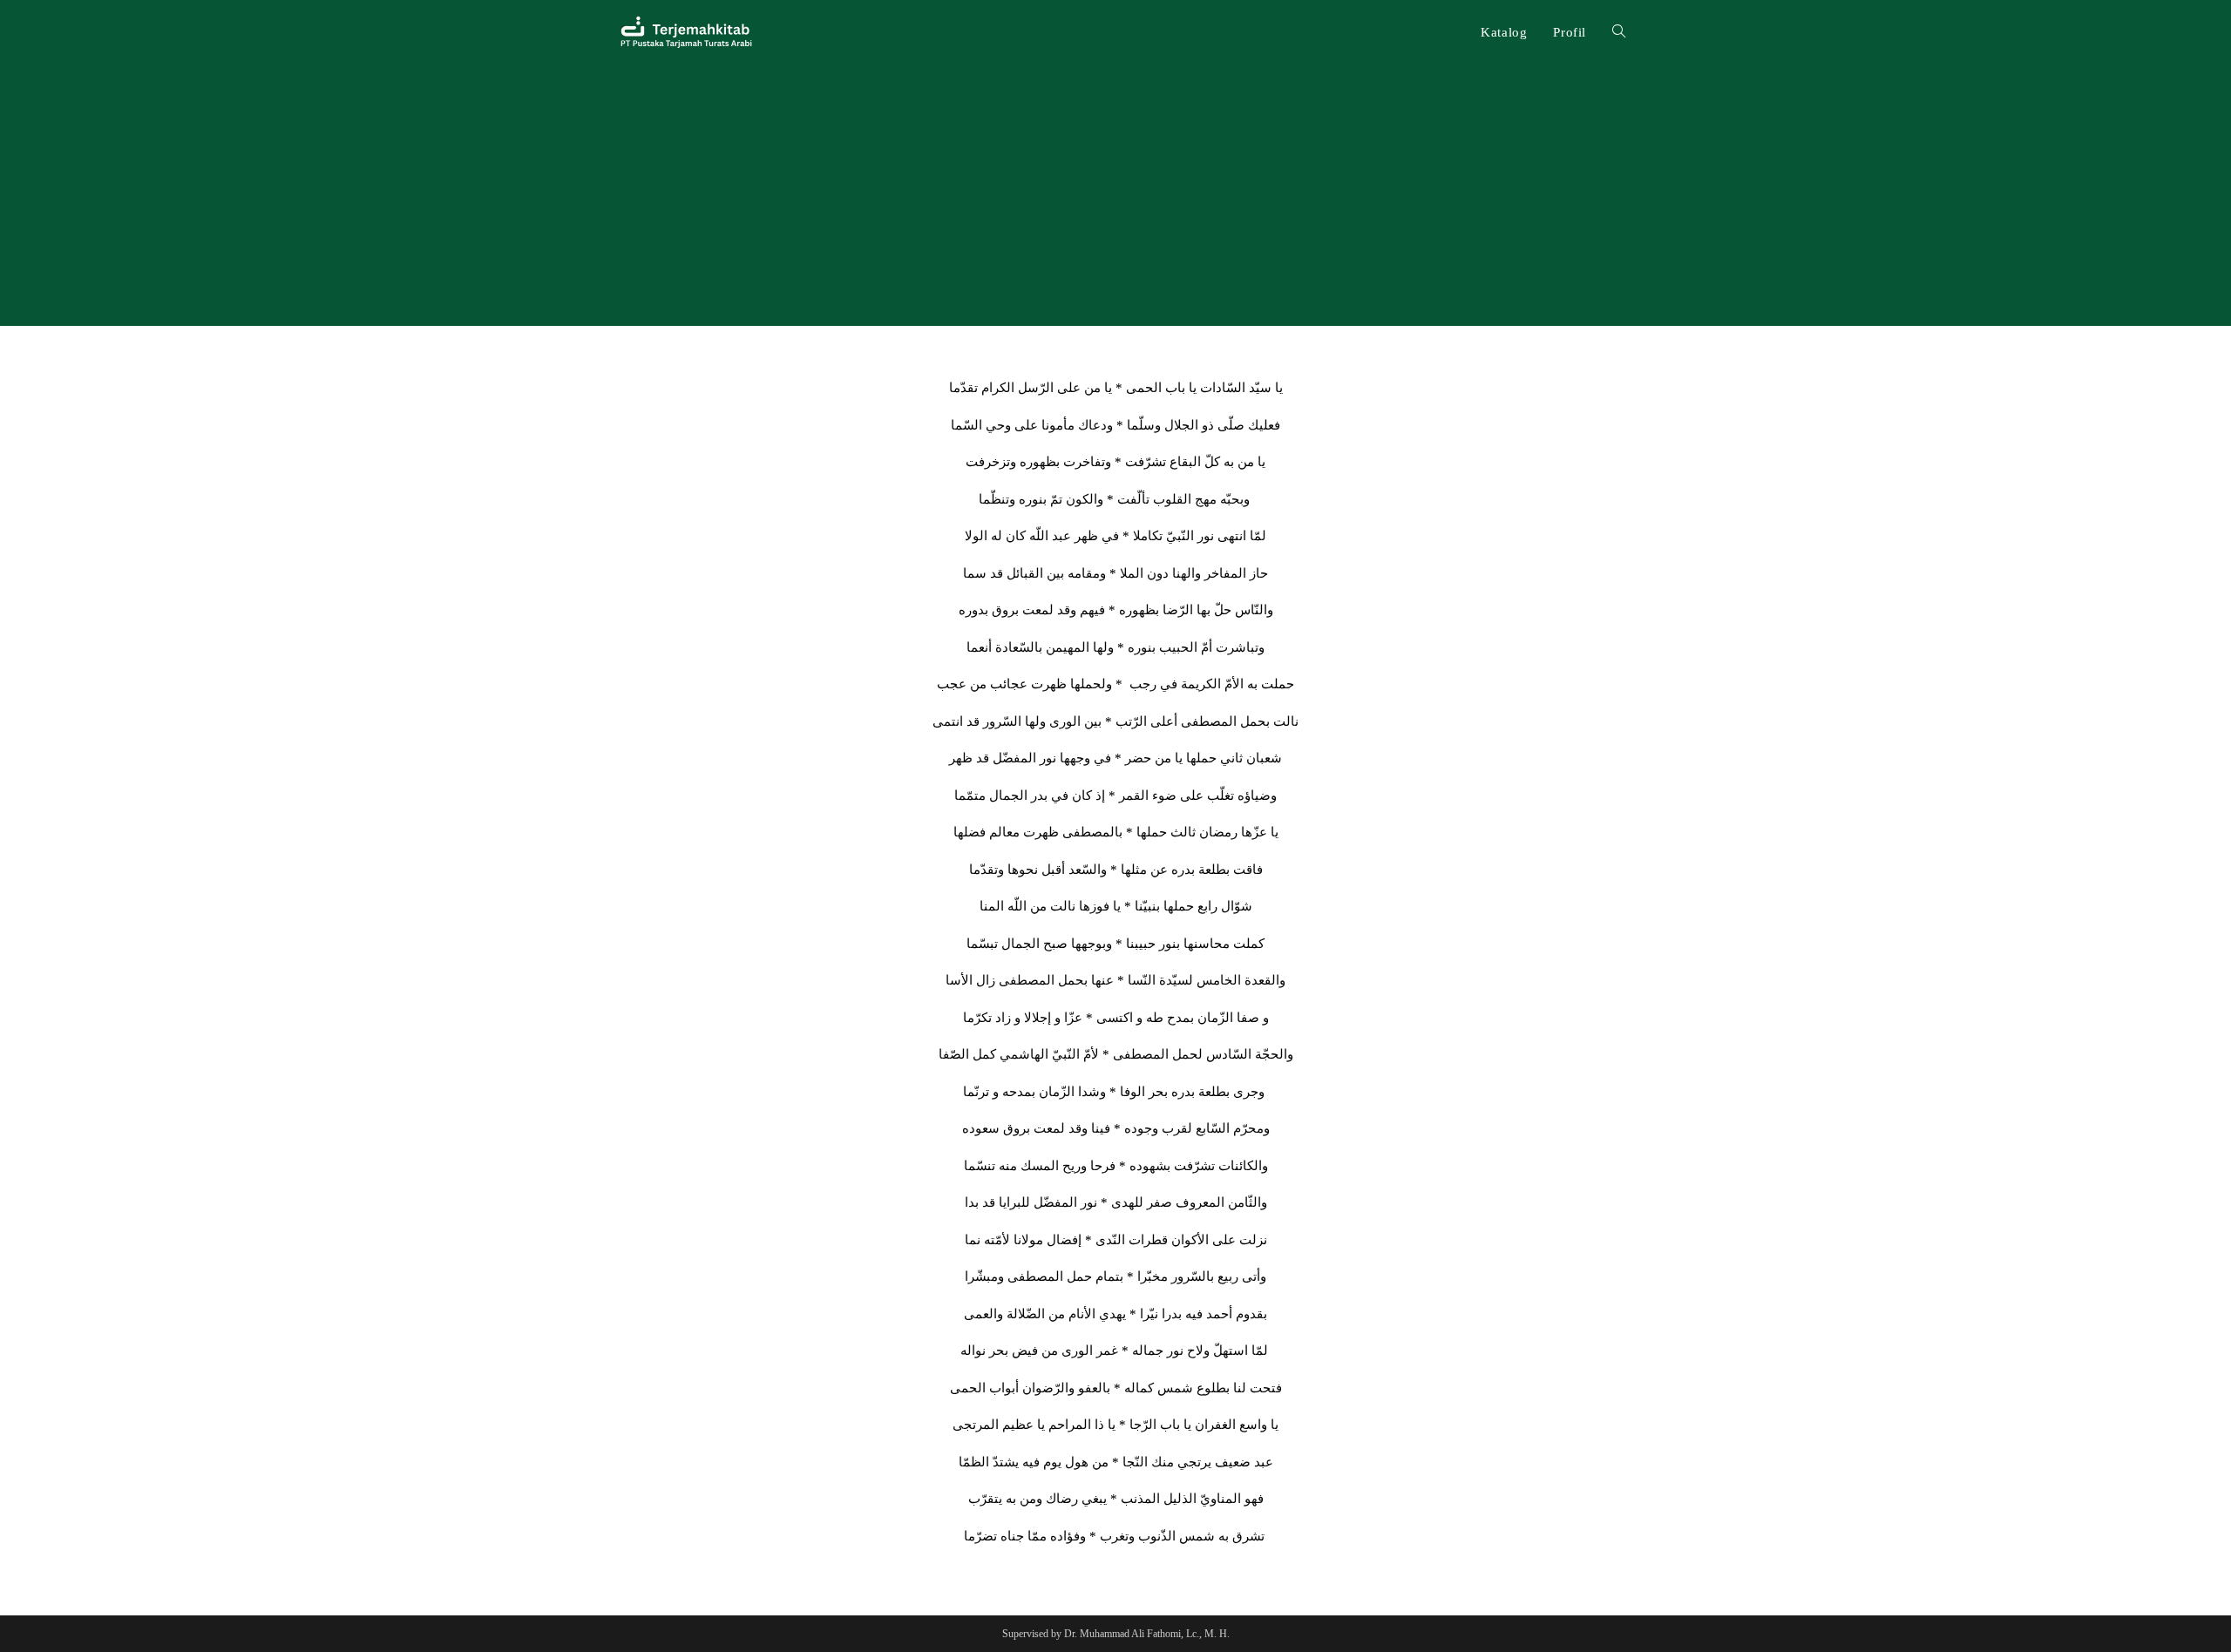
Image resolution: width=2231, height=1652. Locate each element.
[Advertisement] (1115, 195)
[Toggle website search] (1619, 32)
